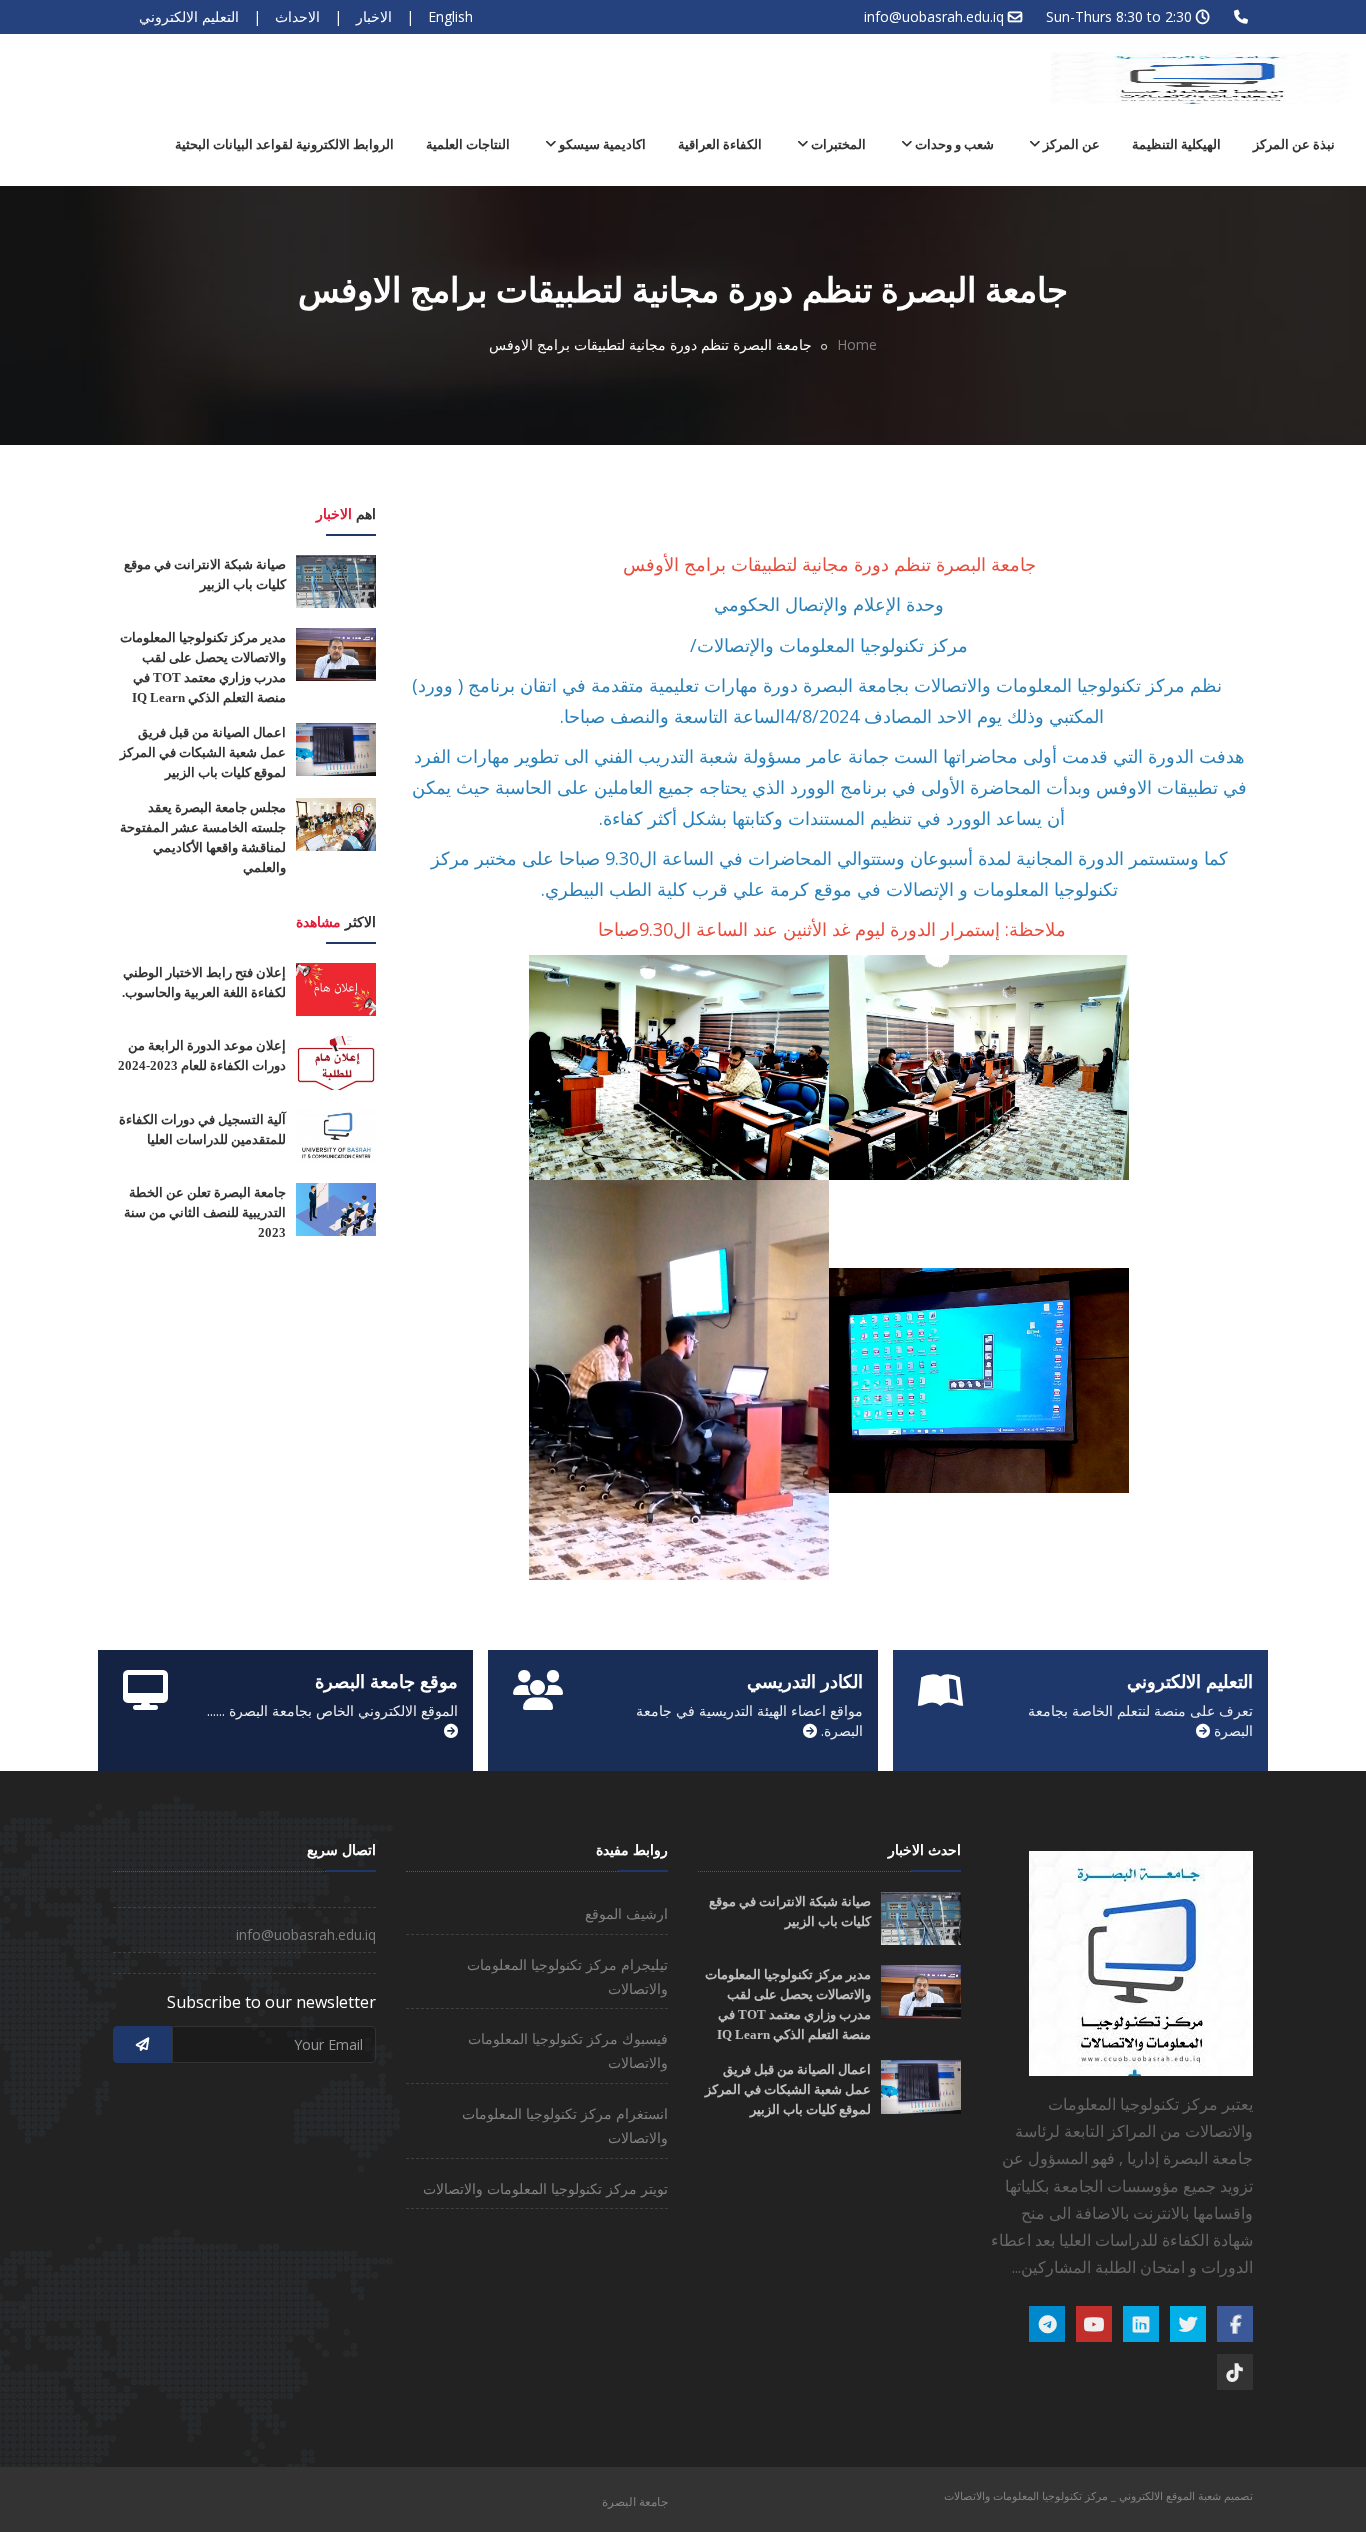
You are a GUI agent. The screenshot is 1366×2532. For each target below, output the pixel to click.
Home (857, 344)
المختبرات (837, 144)
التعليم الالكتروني (189, 16)
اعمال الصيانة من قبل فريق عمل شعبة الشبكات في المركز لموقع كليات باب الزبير (203, 752)
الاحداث (297, 16)
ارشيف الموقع (626, 1913)
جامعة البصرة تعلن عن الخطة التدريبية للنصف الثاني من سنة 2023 (205, 1212)
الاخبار (374, 16)
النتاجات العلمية (468, 144)
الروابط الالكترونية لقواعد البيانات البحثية (284, 144)
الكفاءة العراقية (720, 144)
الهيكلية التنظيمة (1176, 144)
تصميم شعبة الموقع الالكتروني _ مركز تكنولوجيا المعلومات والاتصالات (1098, 2495)
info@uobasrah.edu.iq (934, 16)
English (450, 16)
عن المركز (1070, 144)
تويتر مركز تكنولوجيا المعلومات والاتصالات (545, 2188)
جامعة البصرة (635, 2501)
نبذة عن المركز (1294, 144)
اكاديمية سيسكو (601, 144)
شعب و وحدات (953, 144)
